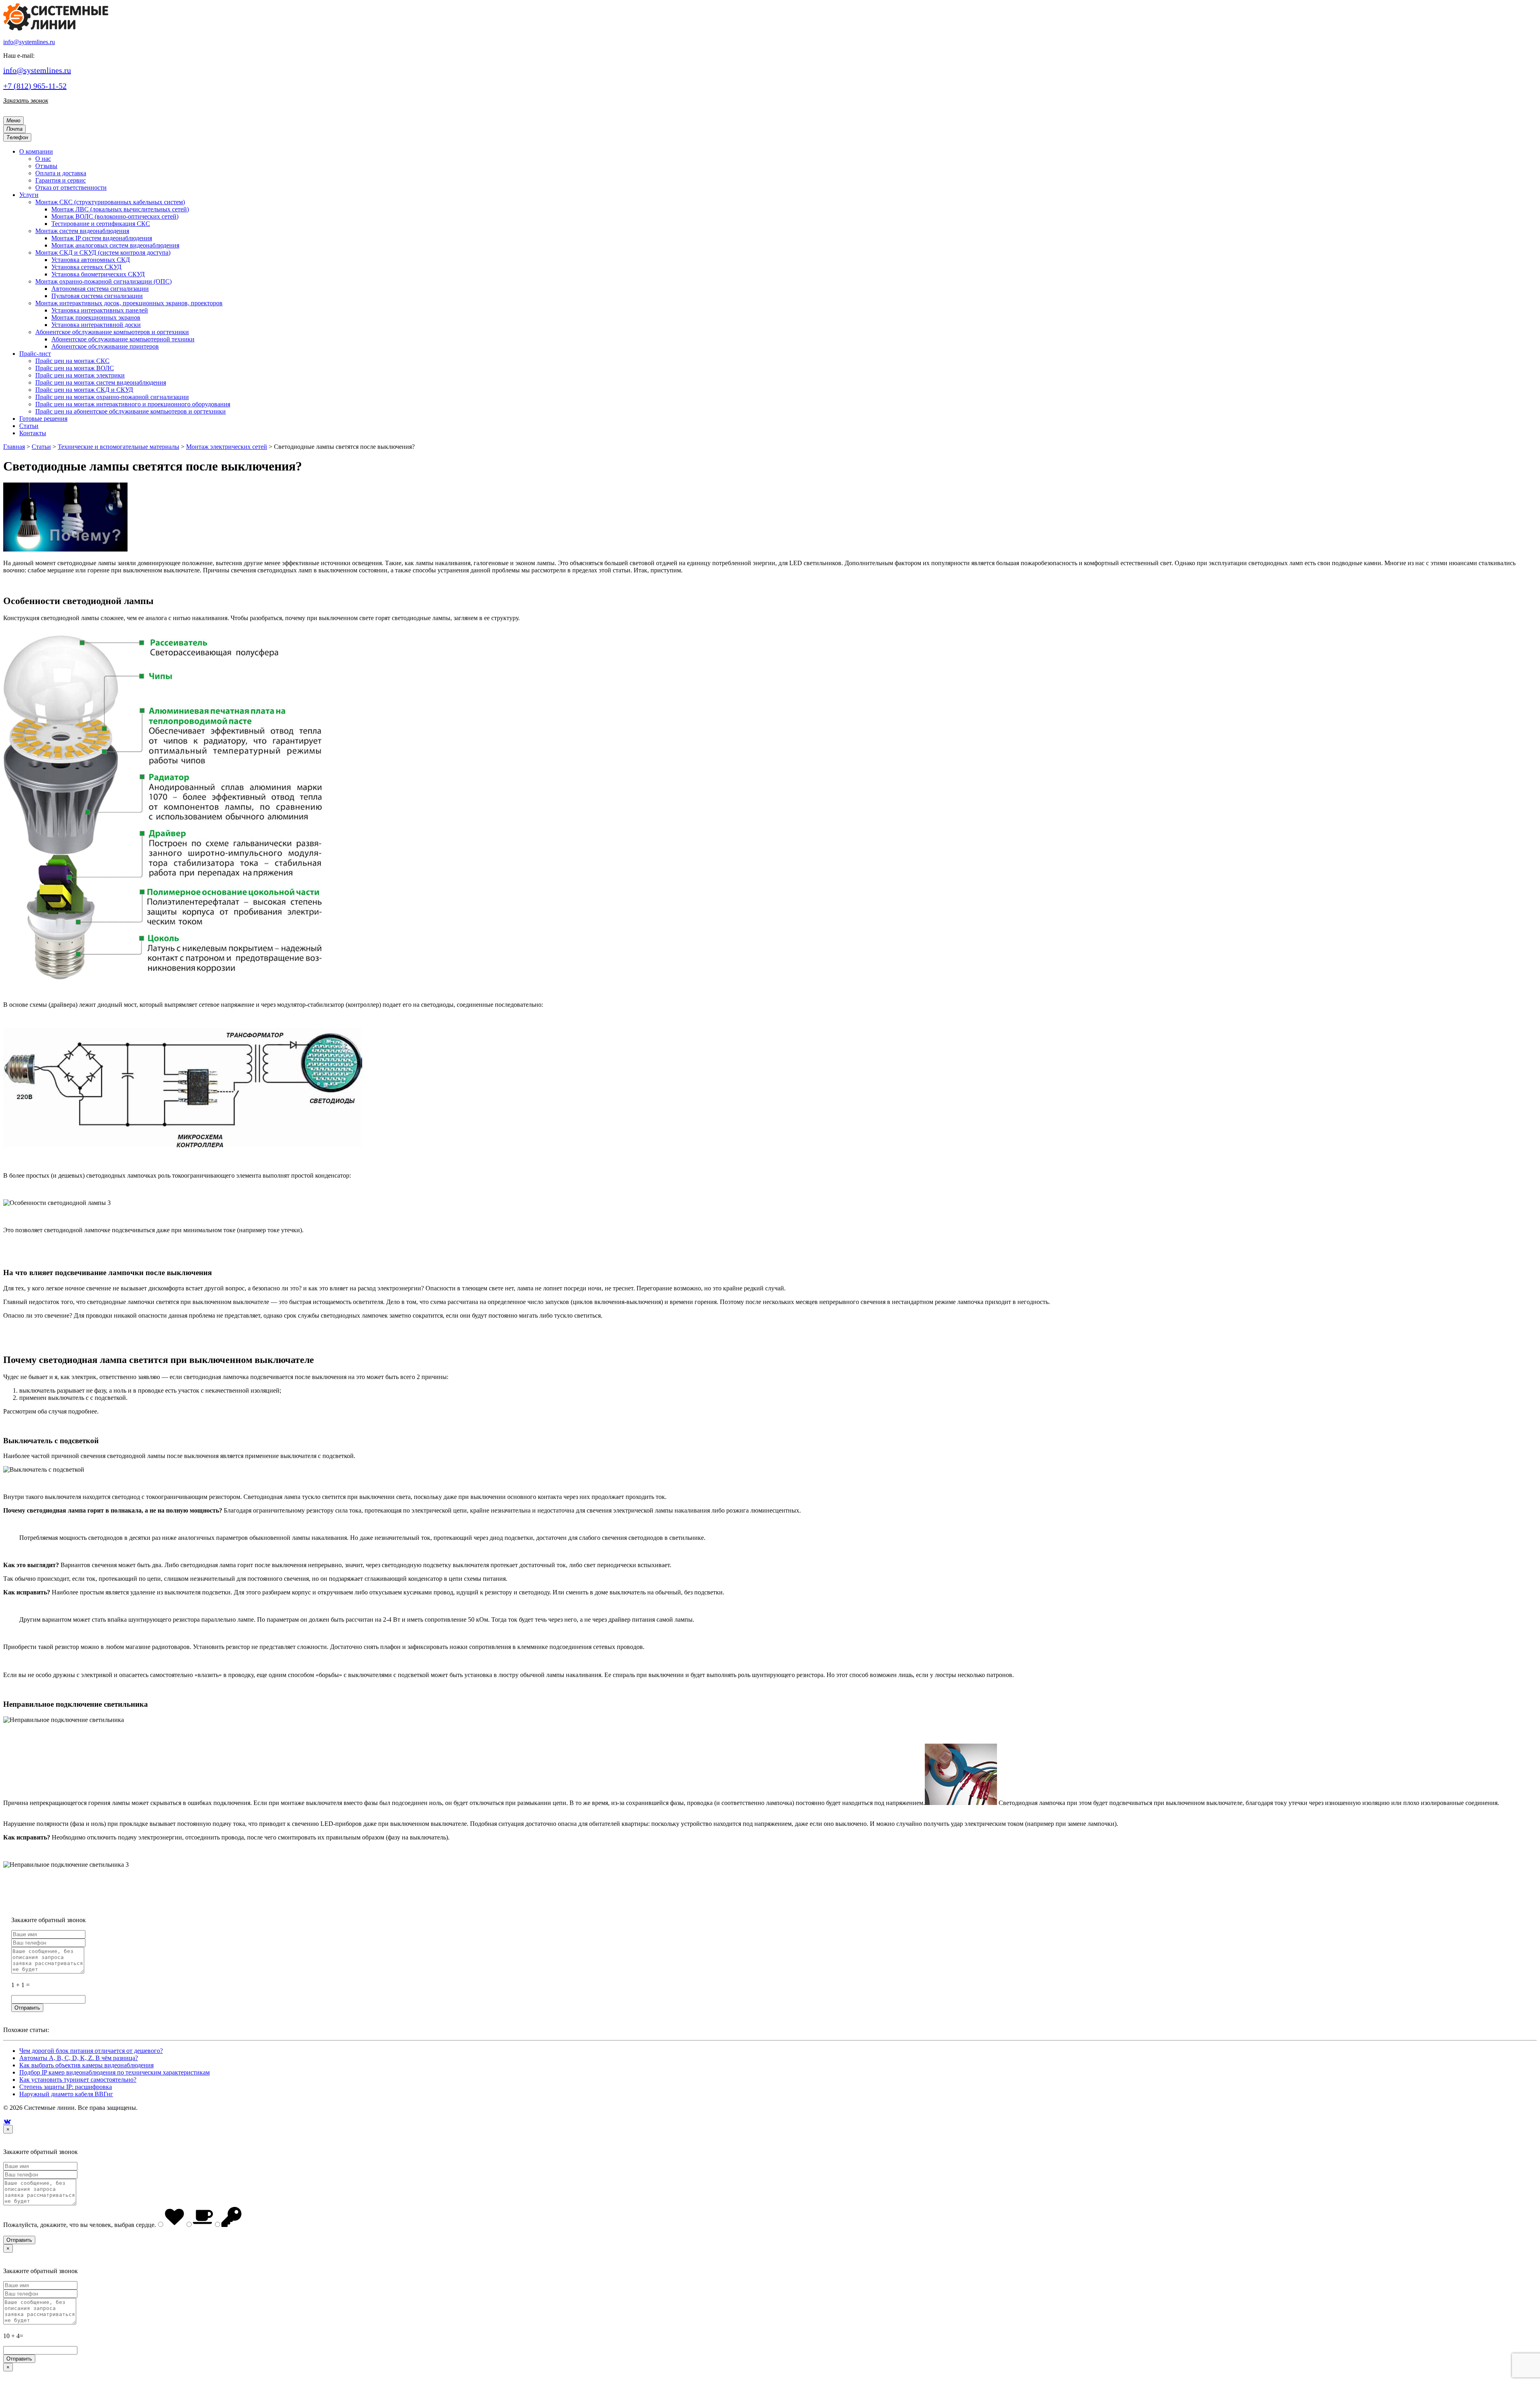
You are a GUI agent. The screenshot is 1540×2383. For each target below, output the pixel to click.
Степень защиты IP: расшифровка (66, 2087)
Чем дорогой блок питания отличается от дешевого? (91, 2051)
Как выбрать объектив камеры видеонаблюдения (86, 2065)
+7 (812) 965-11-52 (35, 86)
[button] (36, 151)
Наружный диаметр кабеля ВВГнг (66, 2094)
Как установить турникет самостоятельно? (78, 2080)
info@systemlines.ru (29, 42)
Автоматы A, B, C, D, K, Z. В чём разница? (79, 2058)
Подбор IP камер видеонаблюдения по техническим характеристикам (114, 2072)
